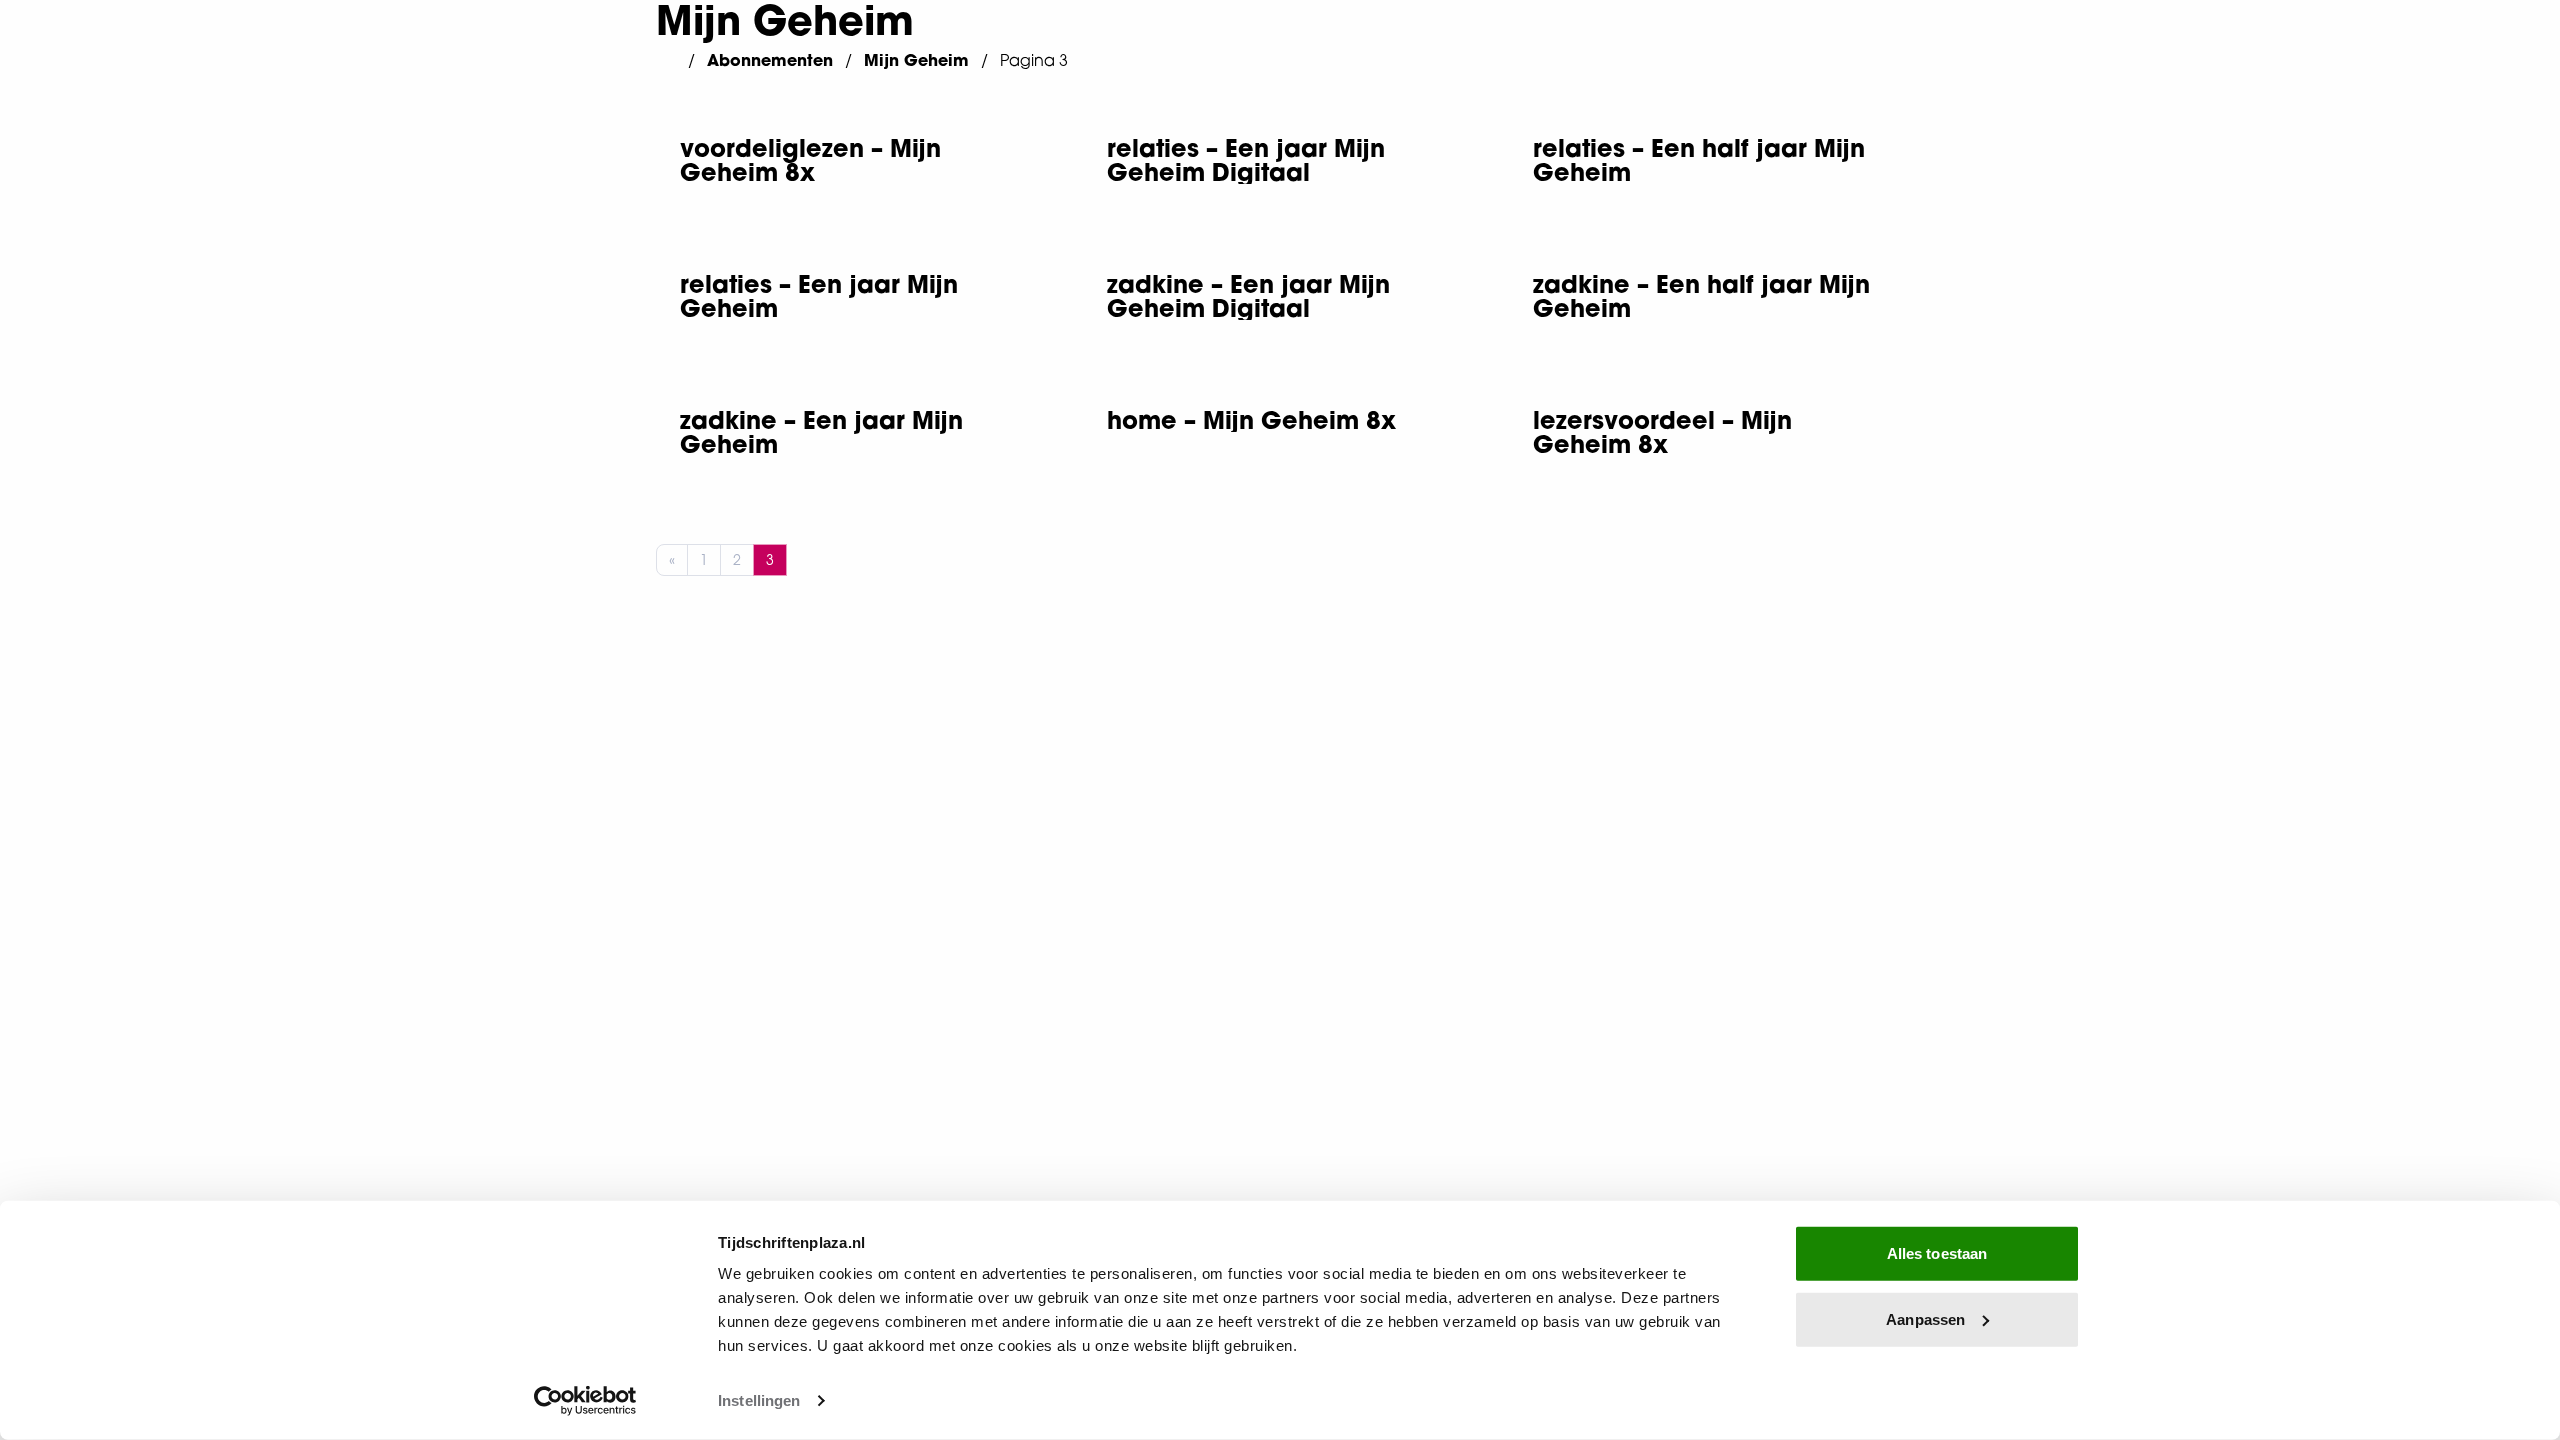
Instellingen (759, 1400)
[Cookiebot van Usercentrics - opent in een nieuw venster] (585, 1401)
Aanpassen (1925, 1318)
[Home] (666, 60)
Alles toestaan (1937, 1253)
